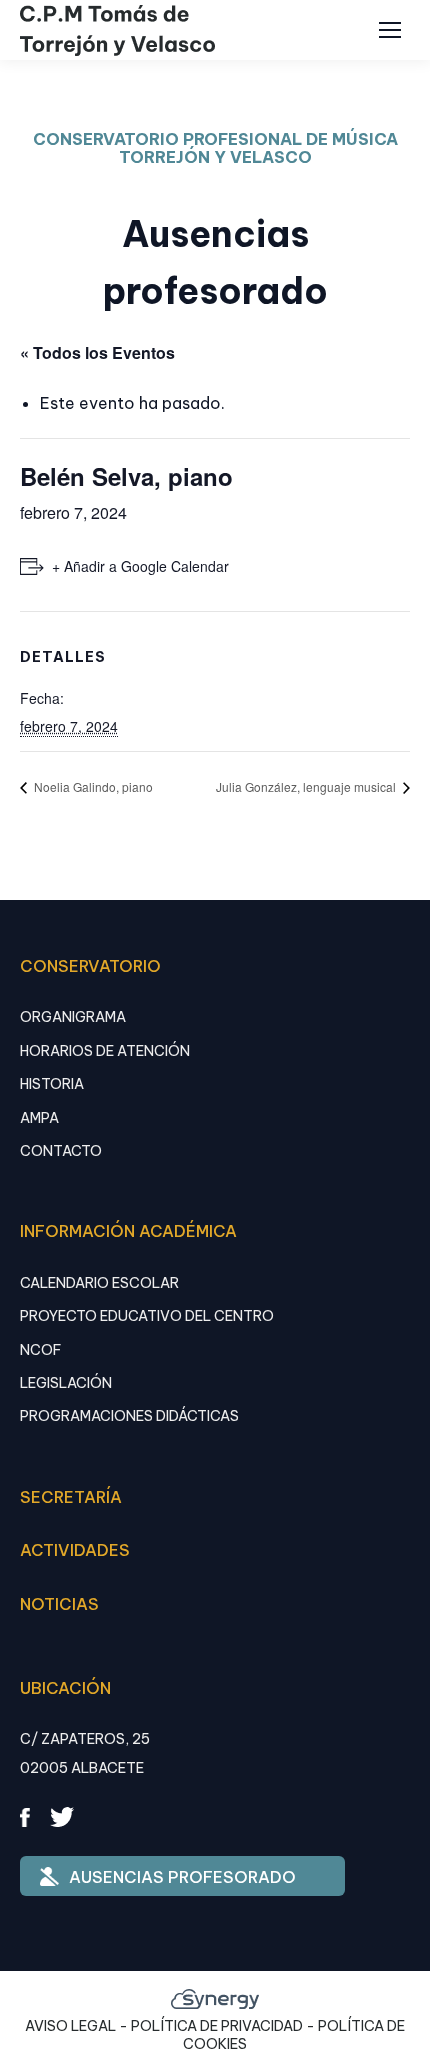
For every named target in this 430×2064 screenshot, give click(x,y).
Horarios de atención (105, 1051)
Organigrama (73, 1017)
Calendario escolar (99, 1283)
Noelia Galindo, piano (92, 786)
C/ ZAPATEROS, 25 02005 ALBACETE (85, 1753)
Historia (52, 1084)
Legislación (66, 1383)
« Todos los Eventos (97, 352)
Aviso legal (70, 2026)
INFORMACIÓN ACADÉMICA (128, 1231)
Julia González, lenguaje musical (307, 786)
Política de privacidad (217, 2026)
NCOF (40, 1350)
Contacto (61, 1151)
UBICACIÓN (65, 1688)
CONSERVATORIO (90, 966)
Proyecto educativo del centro (147, 1316)
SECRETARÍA (71, 1497)
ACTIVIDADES (75, 1550)
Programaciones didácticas (129, 1416)
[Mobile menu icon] (390, 30)
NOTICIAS (59, 1604)
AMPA (39, 1118)
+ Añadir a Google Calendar (140, 566)
